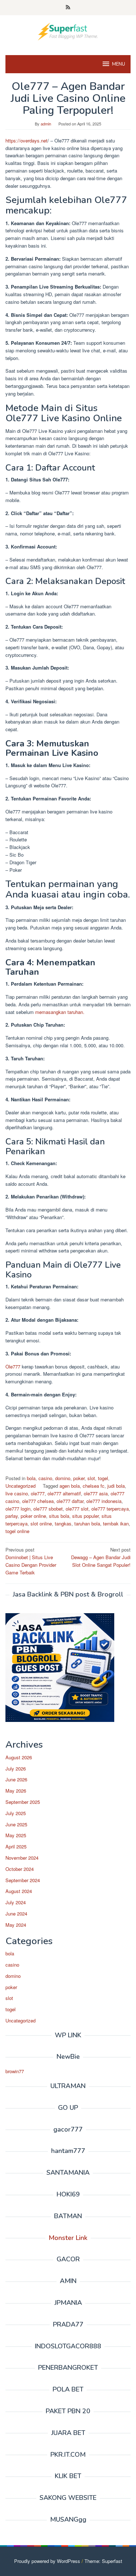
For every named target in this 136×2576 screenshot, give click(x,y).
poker (79, 1478)
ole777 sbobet (48, 1509)
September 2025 (23, 1802)
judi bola (116, 1486)
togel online (17, 1531)
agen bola (70, 1486)
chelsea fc (94, 1486)
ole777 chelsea (38, 1501)
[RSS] (68, 8)
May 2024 (16, 1925)
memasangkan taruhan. (59, 1012)
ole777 (38, 1493)
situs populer (85, 1516)
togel (103, 1478)
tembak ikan (116, 1523)
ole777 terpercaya (110, 1509)
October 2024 (20, 1869)
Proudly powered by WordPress (47, 2561)
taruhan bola (87, 1523)
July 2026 (16, 1769)
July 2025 (16, 1813)
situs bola (59, 1516)
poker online (33, 1516)
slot (91, 1478)
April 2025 (16, 1846)
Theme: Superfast (103, 2561)
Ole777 (13, 1366)
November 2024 (22, 1858)
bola (31, 1478)
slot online (41, 1523)
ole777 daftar (70, 1501)
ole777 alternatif (64, 1493)
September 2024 (23, 1880)
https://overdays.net (26, 140)
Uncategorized (20, 1486)
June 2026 (16, 1779)
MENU (119, 64)
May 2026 (16, 1791)
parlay (12, 1516)
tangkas (63, 1523)
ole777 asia (96, 1493)
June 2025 (16, 1824)
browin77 (15, 2071)
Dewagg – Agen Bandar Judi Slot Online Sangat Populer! (101, 1557)
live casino (17, 1493)
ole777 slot (77, 1509)
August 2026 (19, 1757)
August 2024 (19, 1891)
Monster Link (68, 2238)
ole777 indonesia (104, 1501)
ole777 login (18, 1509)
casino (45, 1478)
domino (63, 1478)
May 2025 (16, 1835)
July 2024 (16, 1902)
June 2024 (16, 1914)
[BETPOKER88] (68, 31)
